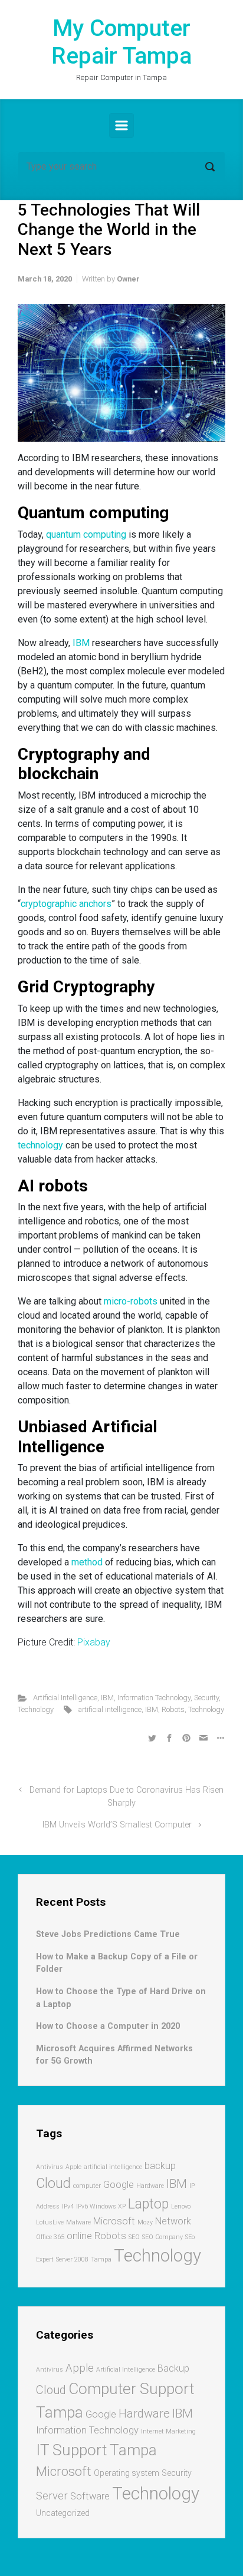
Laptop (148, 2204)
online (79, 2236)
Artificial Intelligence (65, 1698)
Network (173, 2221)
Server (52, 2496)
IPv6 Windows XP (101, 2206)
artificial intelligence (110, 1709)
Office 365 (50, 2237)
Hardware (150, 2186)
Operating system (127, 2473)
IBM (81, 643)
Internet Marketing (168, 2431)
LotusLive (50, 2222)
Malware (78, 2222)
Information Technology (154, 1698)
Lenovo (181, 2206)
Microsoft (114, 2221)
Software (90, 2496)
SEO (134, 2237)
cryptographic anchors (66, 904)
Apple (73, 2167)
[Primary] (121, 125)
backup (160, 2166)
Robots (173, 1709)
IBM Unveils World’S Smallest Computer (117, 1825)
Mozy (145, 2222)
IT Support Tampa (96, 2450)
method (87, 1562)
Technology (36, 1709)
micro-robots (131, 1301)
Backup (173, 2368)
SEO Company (162, 2237)
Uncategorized (63, 2513)
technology (40, 1145)
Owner (128, 279)
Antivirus (50, 2167)
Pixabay (94, 1642)
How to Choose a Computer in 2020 (108, 2026)
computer (87, 2186)
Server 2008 (72, 2259)
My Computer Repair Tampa (121, 42)
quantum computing (86, 534)
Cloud (53, 2183)
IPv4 (68, 2206)
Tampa (101, 2259)
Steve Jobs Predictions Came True (108, 1934)
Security (206, 1698)
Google (119, 2185)
